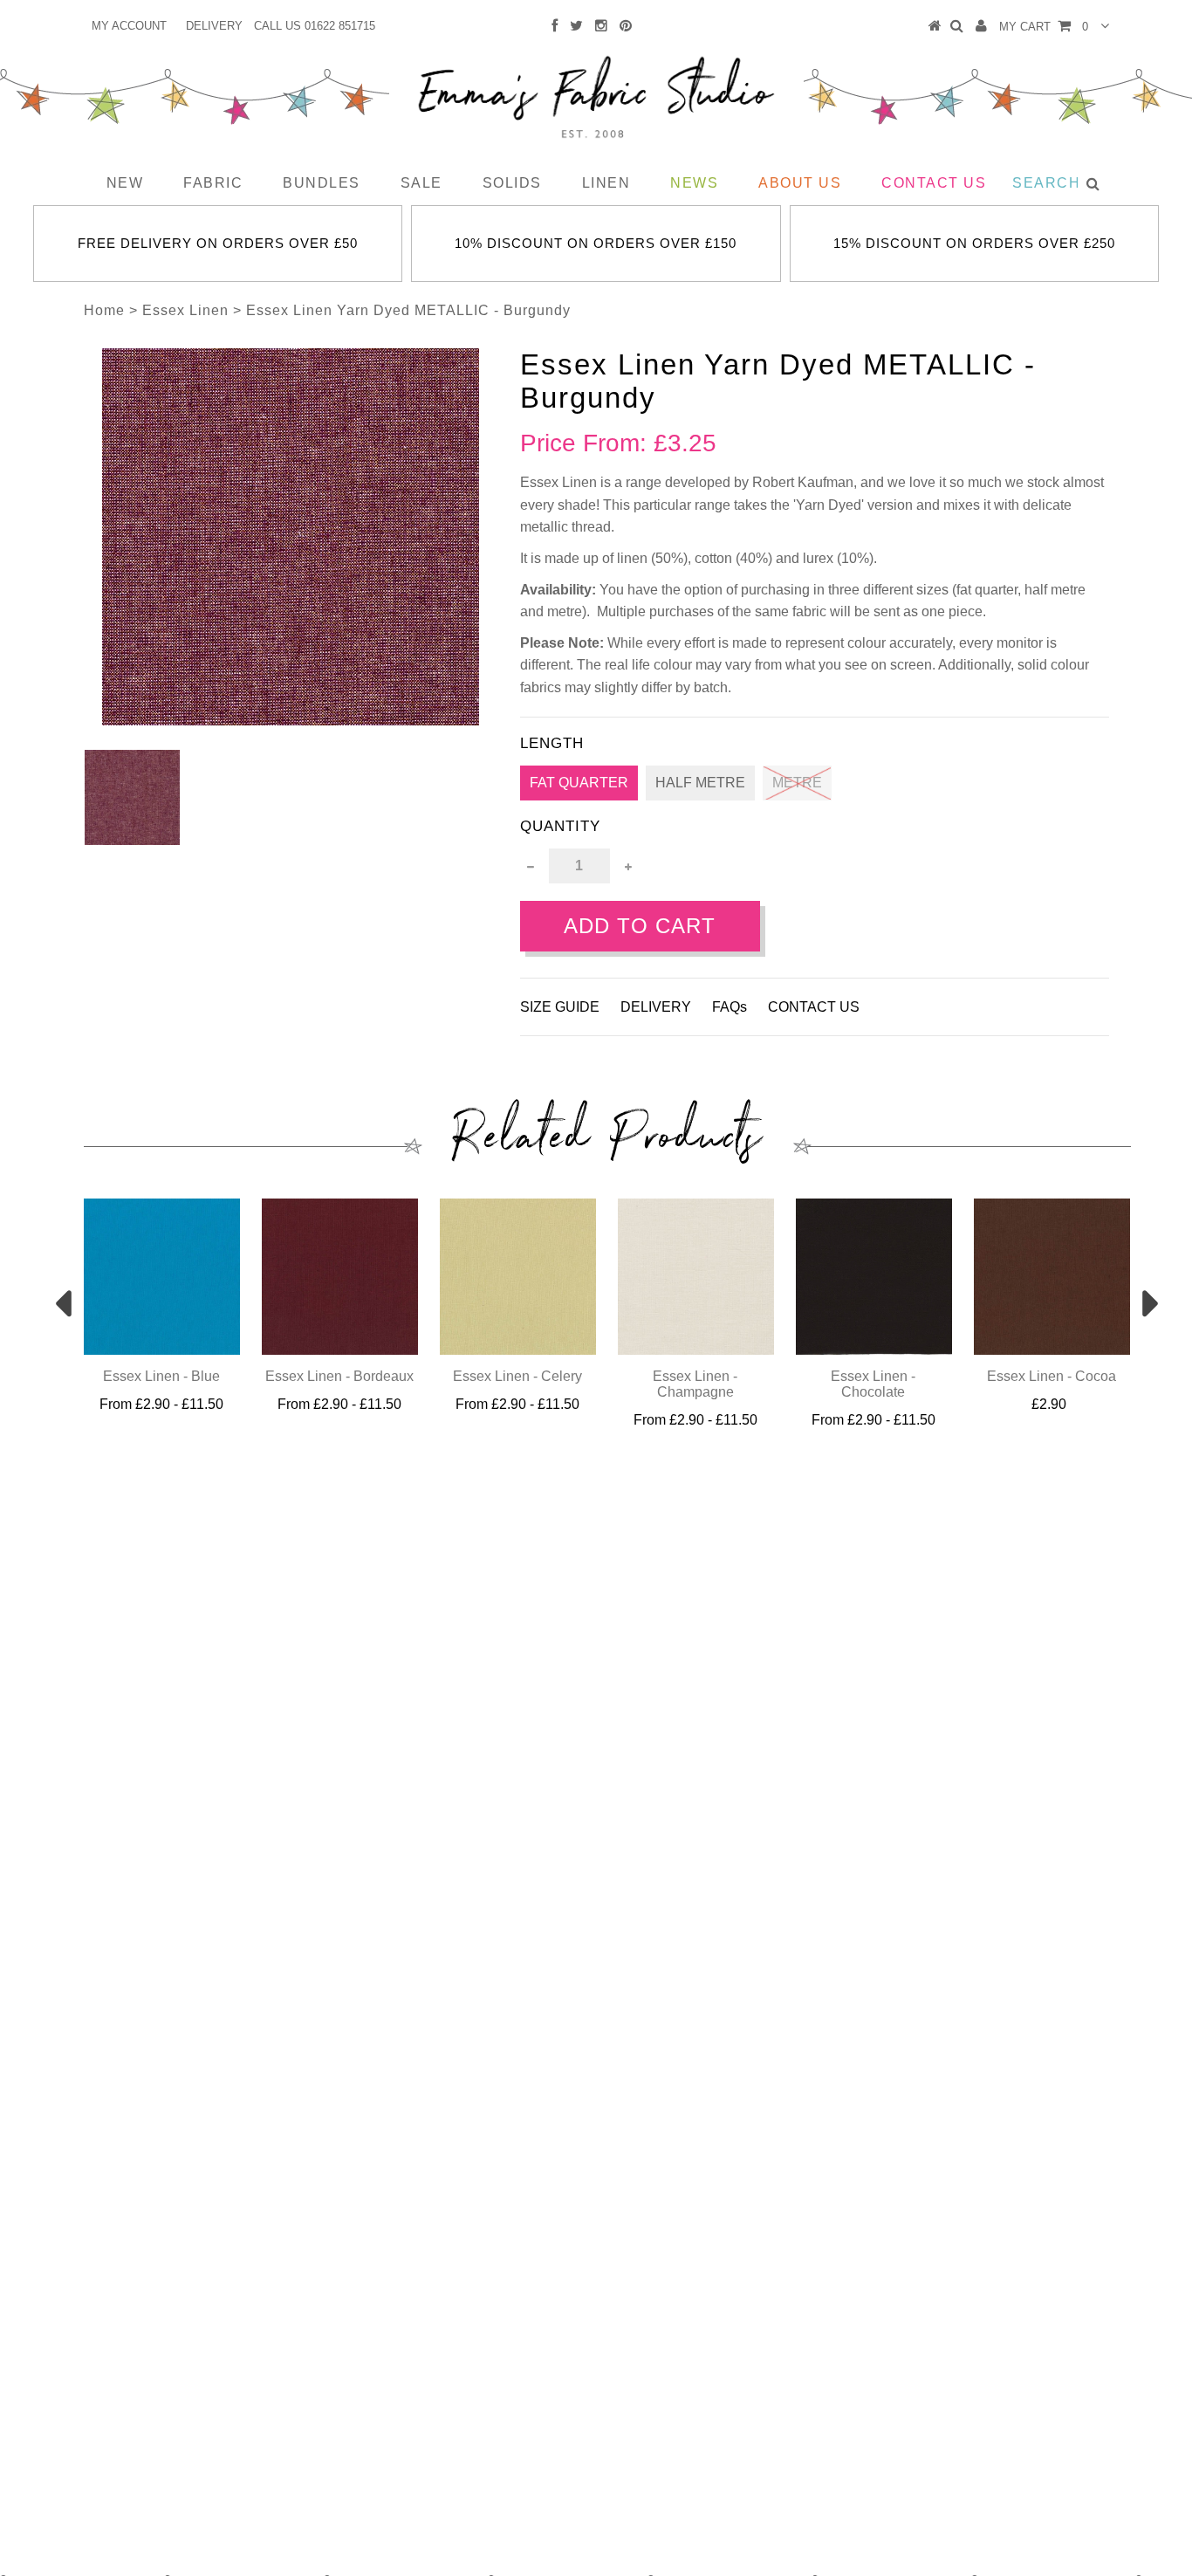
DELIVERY (214, 26)
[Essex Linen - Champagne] (696, 1350)
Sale (421, 183)
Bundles (322, 183)
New (125, 183)
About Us (800, 183)
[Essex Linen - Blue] (162, 1350)
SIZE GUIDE (560, 1007)
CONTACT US (814, 1007)
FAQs (730, 1007)
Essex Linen (185, 310)
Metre (797, 783)
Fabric (213, 183)
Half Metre (700, 783)
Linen (606, 183)
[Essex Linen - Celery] (518, 1350)
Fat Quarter (579, 783)
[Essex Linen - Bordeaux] (340, 1350)
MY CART (1044, 27)
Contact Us (934, 183)
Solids (512, 183)
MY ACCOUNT (129, 26)
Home (104, 310)
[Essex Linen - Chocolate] (874, 1350)
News (694, 183)
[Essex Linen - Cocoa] (1052, 1350)
